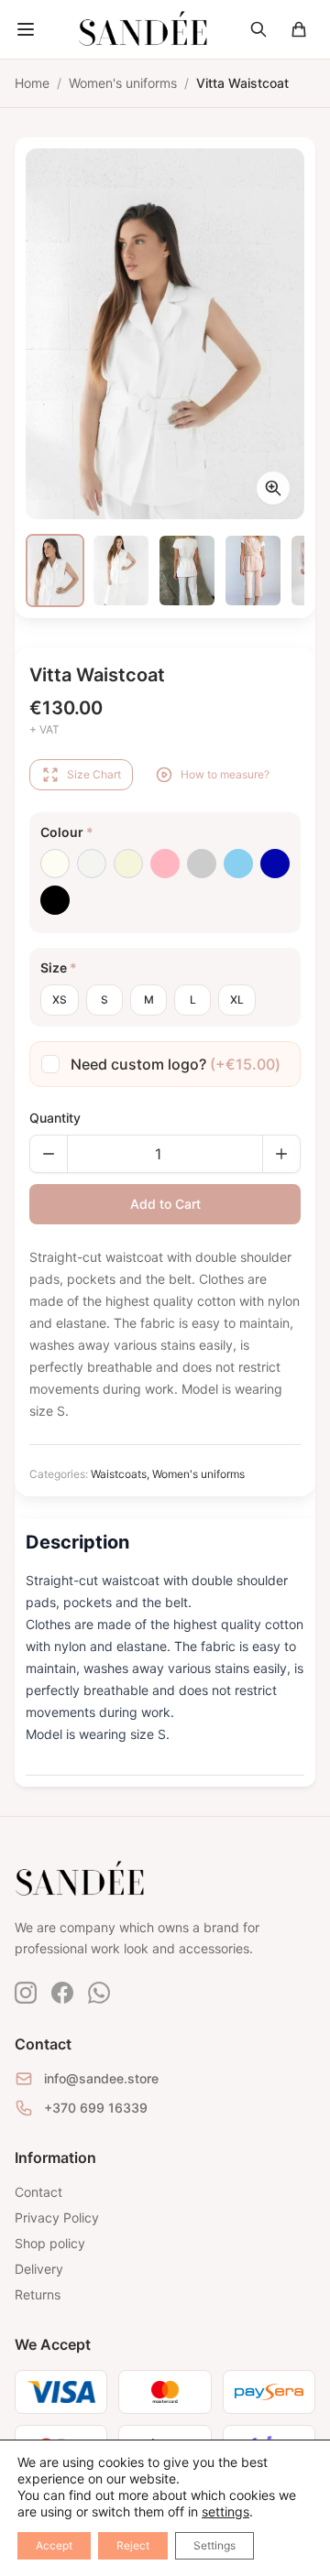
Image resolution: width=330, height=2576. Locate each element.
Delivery (39, 2269)
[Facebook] (62, 1993)
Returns (38, 2294)
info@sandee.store (101, 2078)
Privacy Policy (57, 2217)
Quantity (55, 1118)
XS (60, 1000)
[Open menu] (26, 29)
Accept (54, 2545)
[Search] (258, 29)
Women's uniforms (198, 1474)
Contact (38, 2192)
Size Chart (94, 774)
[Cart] (299, 29)
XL (237, 1000)
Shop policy (50, 2243)
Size (59, 967)
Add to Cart (165, 1204)
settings (225, 2511)
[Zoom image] (273, 488)
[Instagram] (26, 1993)
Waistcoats (119, 1474)
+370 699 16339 (96, 2108)
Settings (214, 2545)
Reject (133, 2545)
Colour (67, 832)
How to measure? (225, 774)
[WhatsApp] (99, 1993)
